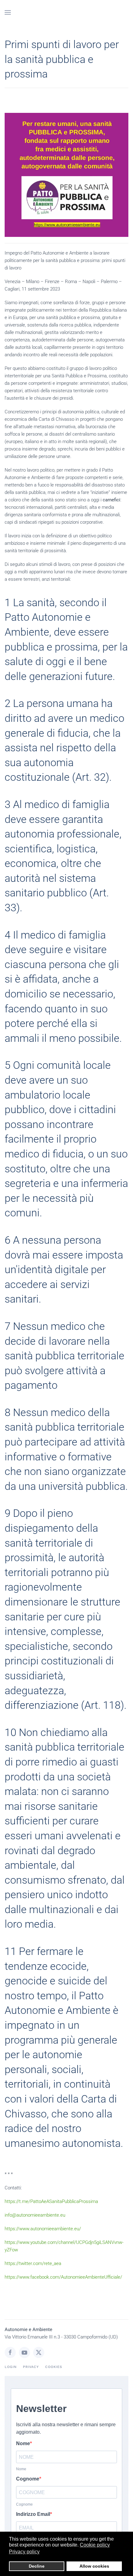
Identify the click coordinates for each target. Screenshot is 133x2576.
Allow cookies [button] (94, 2566)
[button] (8, 12)
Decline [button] (37, 2566)
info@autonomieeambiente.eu (35, 2215)
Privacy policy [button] (24, 2552)
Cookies (54, 2367)
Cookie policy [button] (95, 2545)
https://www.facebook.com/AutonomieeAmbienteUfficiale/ (63, 2277)
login (11, 2367)
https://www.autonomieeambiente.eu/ (43, 2229)
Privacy (31, 2367)
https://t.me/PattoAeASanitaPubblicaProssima (51, 2201)
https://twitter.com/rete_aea (33, 2263)
